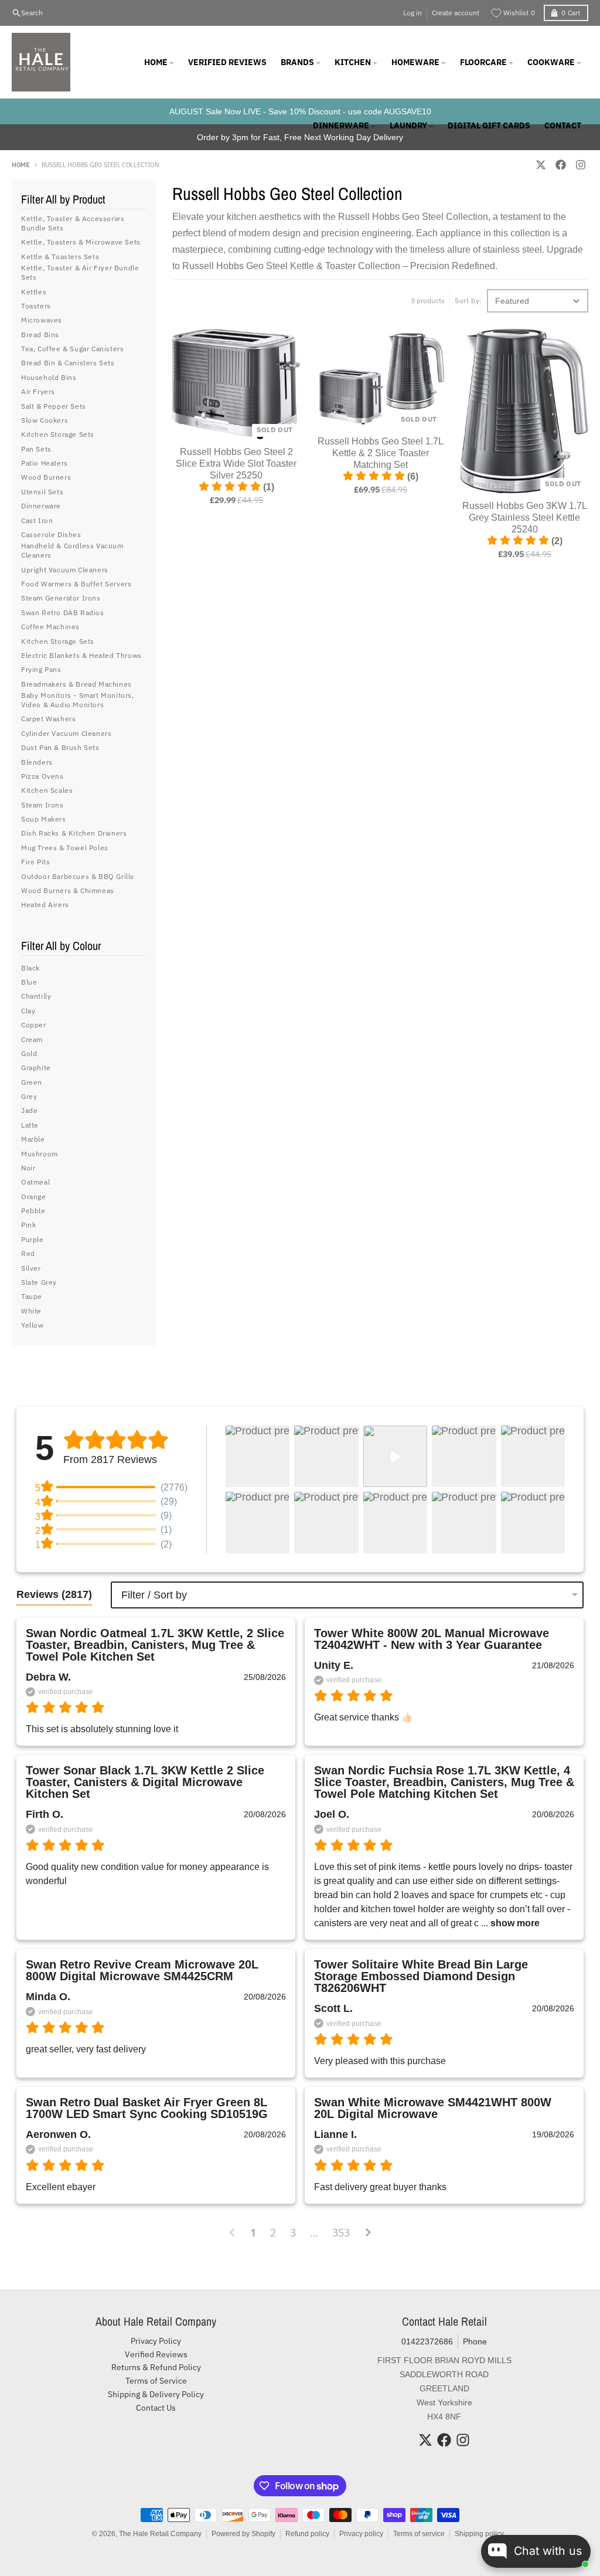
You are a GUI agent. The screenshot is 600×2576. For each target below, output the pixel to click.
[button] (258, 1456)
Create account (456, 13)
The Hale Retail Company (160, 2534)
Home (21, 165)
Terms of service (419, 2534)
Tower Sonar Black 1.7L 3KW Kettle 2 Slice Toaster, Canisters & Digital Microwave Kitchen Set (145, 1782)
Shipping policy (479, 2534)
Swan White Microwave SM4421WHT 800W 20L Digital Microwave (433, 2108)
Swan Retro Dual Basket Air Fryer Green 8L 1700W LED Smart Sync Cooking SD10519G (147, 2108)
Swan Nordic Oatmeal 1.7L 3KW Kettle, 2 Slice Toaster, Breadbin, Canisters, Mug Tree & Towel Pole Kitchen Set (155, 1645)
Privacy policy (361, 2534)
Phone (475, 2341)
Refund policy (307, 2534)
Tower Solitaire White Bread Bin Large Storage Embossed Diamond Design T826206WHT (421, 1976)
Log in (412, 13)
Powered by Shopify (243, 2534)
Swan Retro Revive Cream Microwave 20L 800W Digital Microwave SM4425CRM (142, 1970)
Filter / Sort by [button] (154, 1595)
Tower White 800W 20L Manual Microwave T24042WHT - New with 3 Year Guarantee (432, 1639)
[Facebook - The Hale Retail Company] (561, 165)
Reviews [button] (54, 1594)
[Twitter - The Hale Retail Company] (541, 165)
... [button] (509, 1923)
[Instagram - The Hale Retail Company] (581, 165)
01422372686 (427, 2341)
